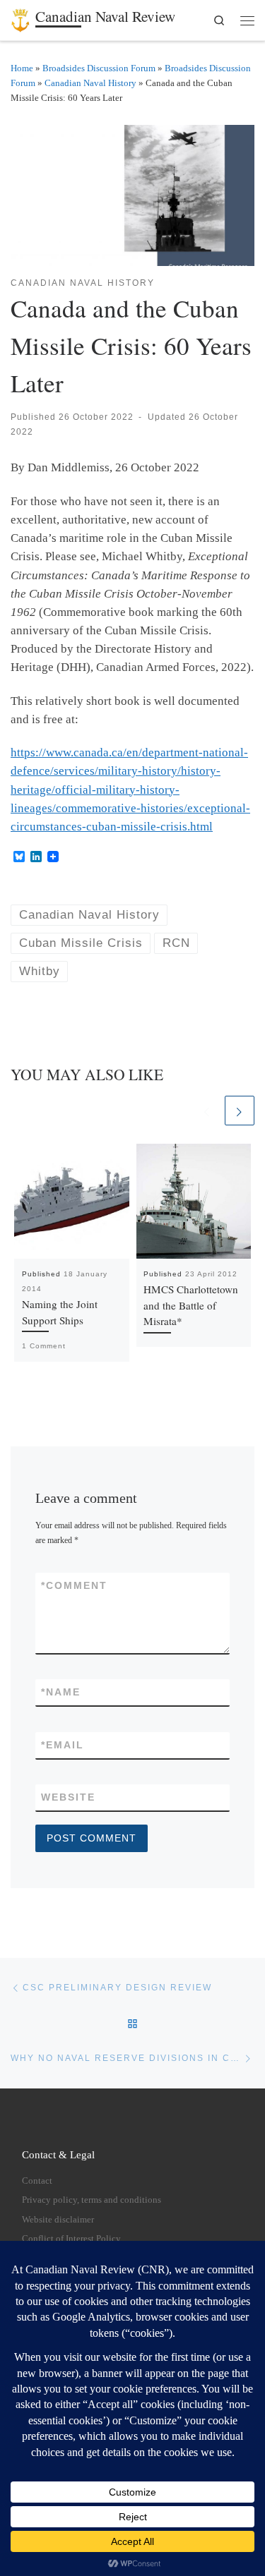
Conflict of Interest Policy (71, 2239)
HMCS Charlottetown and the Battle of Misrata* (191, 1305)
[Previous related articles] (207, 1111)
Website (68, 1797)
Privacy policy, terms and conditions (92, 2200)
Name (61, 1692)
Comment (74, 1585)
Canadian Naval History (90, 83)
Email (63, 1745)
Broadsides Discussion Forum (99, 68)
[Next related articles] (240, 1111)
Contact (37, 2181)
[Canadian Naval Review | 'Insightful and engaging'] (20, 18)
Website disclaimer (58, 2220)
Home (22, 68)
